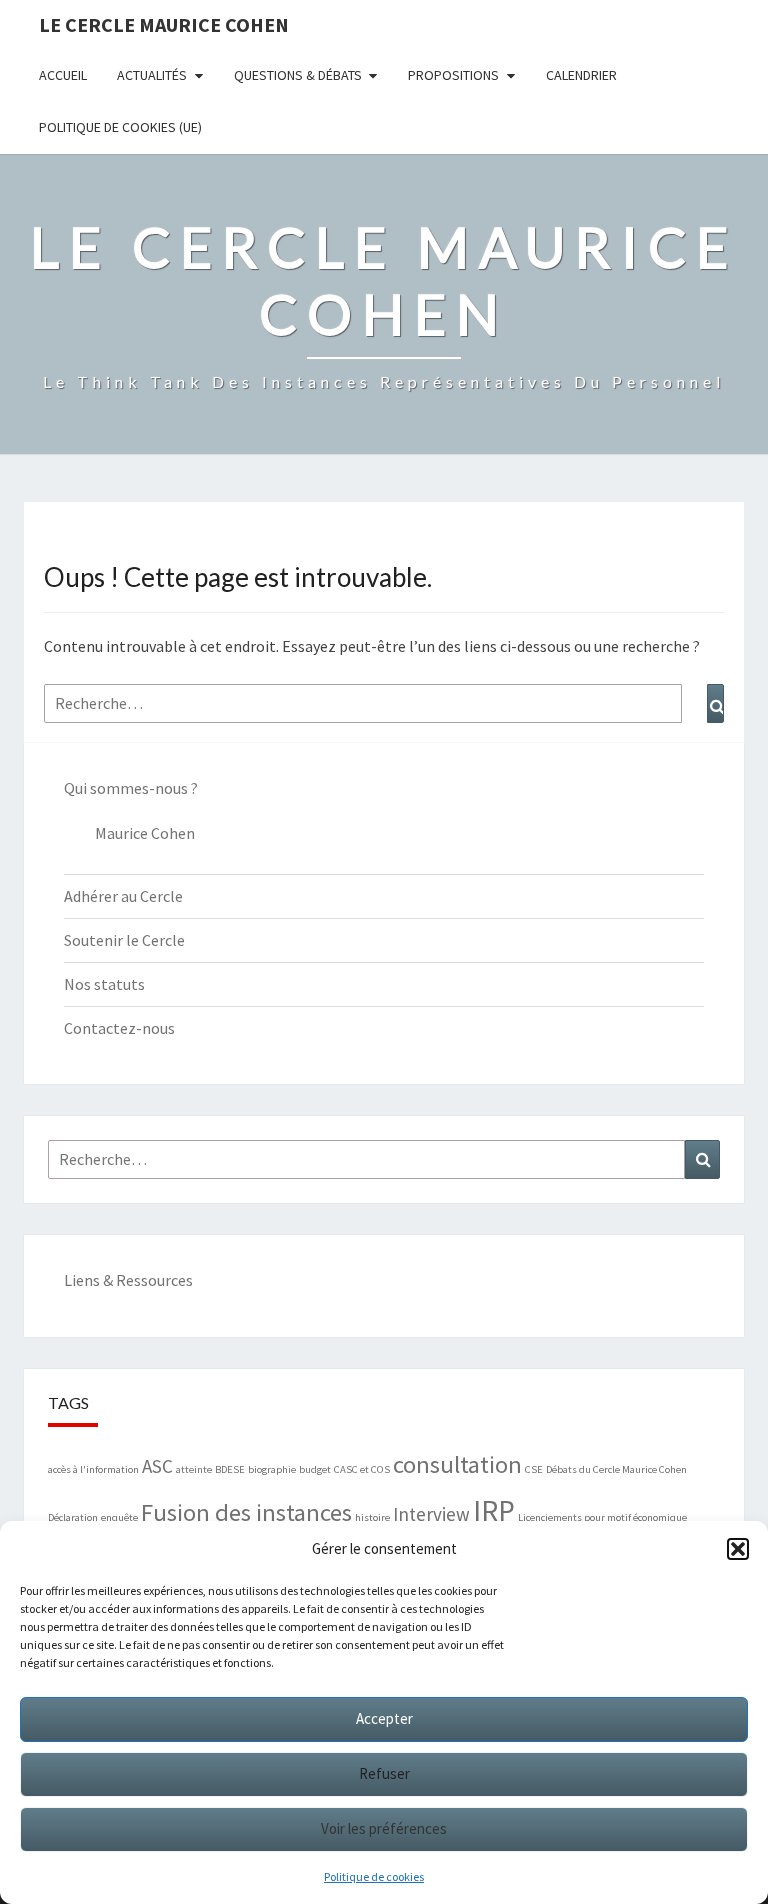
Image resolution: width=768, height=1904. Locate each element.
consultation (457, 1464)
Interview (431, 1514)
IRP (494, 1510)
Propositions (453, 75)
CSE (534, 1469)
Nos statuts (104, 984)
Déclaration (73, 1517)
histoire (372, 1517)
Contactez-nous (119, 1028)
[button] (738, 1549)
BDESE (230, 1469)
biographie (272, 1469)
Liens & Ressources (128, 1280)
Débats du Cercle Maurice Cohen (616, 1469)
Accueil (63, 75)
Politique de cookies (374, 1876)
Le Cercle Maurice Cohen (164, 24)
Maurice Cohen (145, 833)
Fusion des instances (246, 1512)
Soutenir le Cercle (124, 940)
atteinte (194, 1469)
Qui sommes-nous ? (131, 788)
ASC (157, 1466)
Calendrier (581, 75)
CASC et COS (362, 1469)
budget (315, 1469)
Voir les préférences (384, 1828)
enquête (119, 1517)
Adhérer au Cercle (123, 896)
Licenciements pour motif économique (602, 1517)
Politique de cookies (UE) (120, 127)
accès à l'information (93, 1469)
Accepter (384, 1718)
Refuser (384, 1773)
